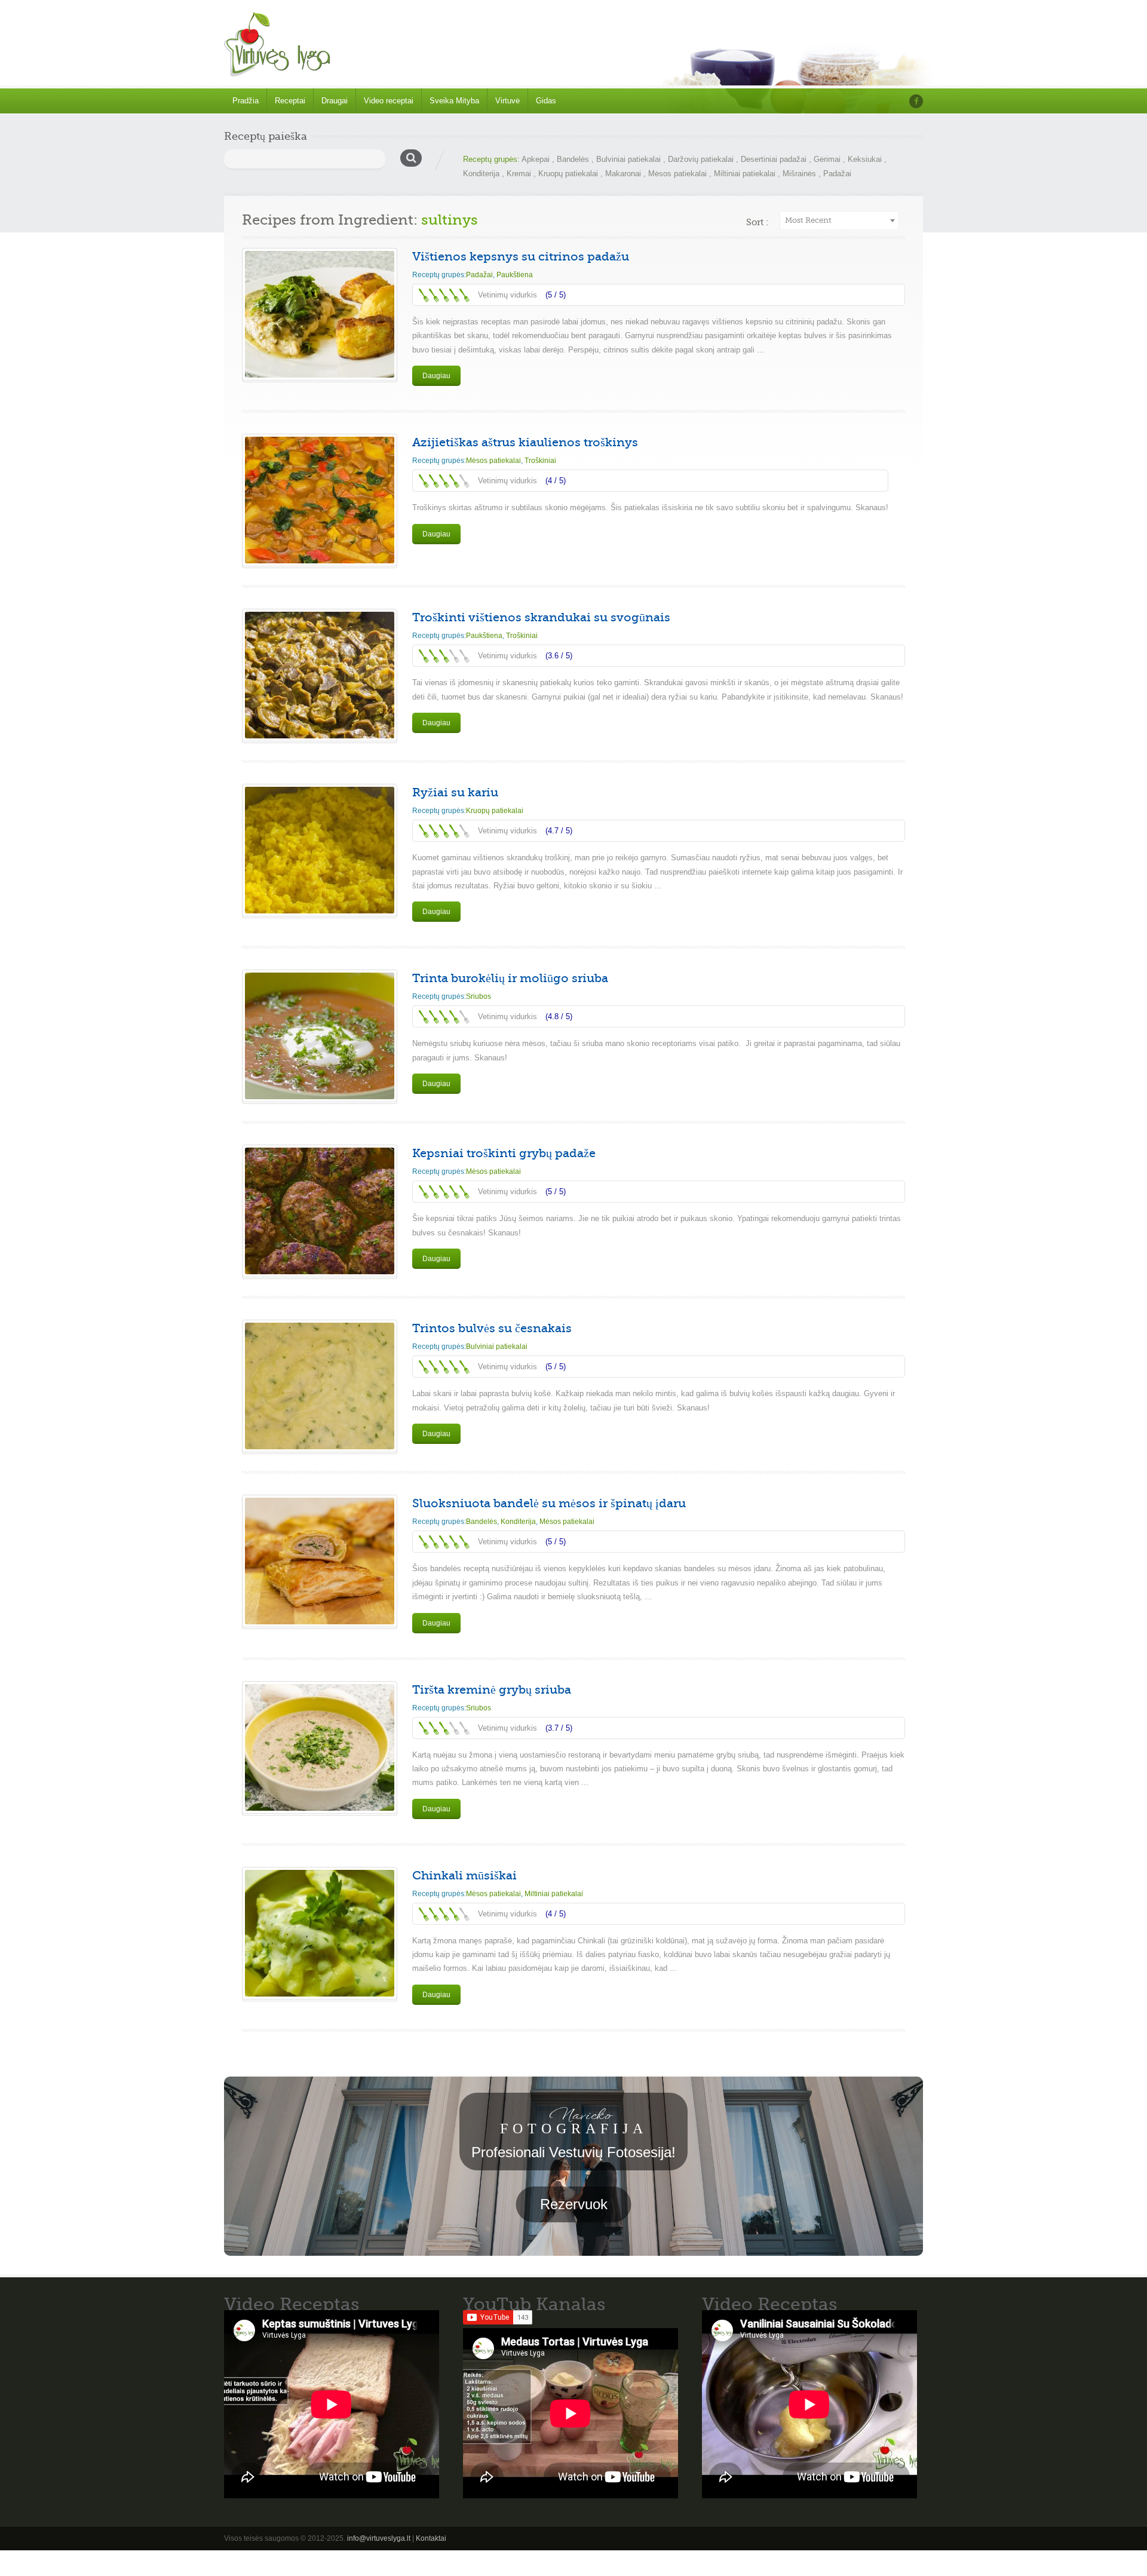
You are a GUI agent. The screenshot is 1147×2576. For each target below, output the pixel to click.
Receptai (290, 101)
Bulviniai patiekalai (628, 159)
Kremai (519, 174)
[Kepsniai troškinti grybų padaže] (320, 1211)
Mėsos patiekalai (677, 174)
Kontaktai (431, 2538)
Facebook (916, 101)
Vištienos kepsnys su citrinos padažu (521, 257)
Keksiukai (865, 159)
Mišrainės (799, 174)
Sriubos (479, 996)
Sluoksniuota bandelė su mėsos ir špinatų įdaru (549, 1503)
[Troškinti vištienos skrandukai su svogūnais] (320, 675)
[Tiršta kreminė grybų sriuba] (320, 1747)
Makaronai (623, 174)
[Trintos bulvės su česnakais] (320, 1386)
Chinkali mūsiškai (464, 1876)
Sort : (757, 222)
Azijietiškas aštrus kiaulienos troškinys (525, 442)
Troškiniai (540, 461)
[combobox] (839, 220)
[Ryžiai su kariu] (320, 850)
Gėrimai (827, 159)
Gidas (546, 101)
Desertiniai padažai (774, 159)
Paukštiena (515, 275)
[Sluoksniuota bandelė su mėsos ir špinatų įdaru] (320, 1561)
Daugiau (436, 376)
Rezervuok (574, 2204)
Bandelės (573, 159)
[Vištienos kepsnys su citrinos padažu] (320, 314)
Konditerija (481, 174)
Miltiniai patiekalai (745, 174)
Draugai (335, 101)
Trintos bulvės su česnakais (492, 1328)
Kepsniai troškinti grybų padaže (504, 1153)
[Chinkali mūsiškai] (320, 1933)
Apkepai (536, 159)
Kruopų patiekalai (568, 174)
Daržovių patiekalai (701, 159)
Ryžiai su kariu (455, 792)
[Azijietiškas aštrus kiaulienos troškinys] (320, 500)
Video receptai (389, 101)
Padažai (837, 174)
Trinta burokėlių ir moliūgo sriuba (510, 978)
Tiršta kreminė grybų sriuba (492, 1690)
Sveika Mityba (454, 101)
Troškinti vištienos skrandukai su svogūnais (541, 617)
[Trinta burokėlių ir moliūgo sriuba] (320, 1036)
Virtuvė (507, 101)
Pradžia (246, 101)
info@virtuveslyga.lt (379, 2538)
